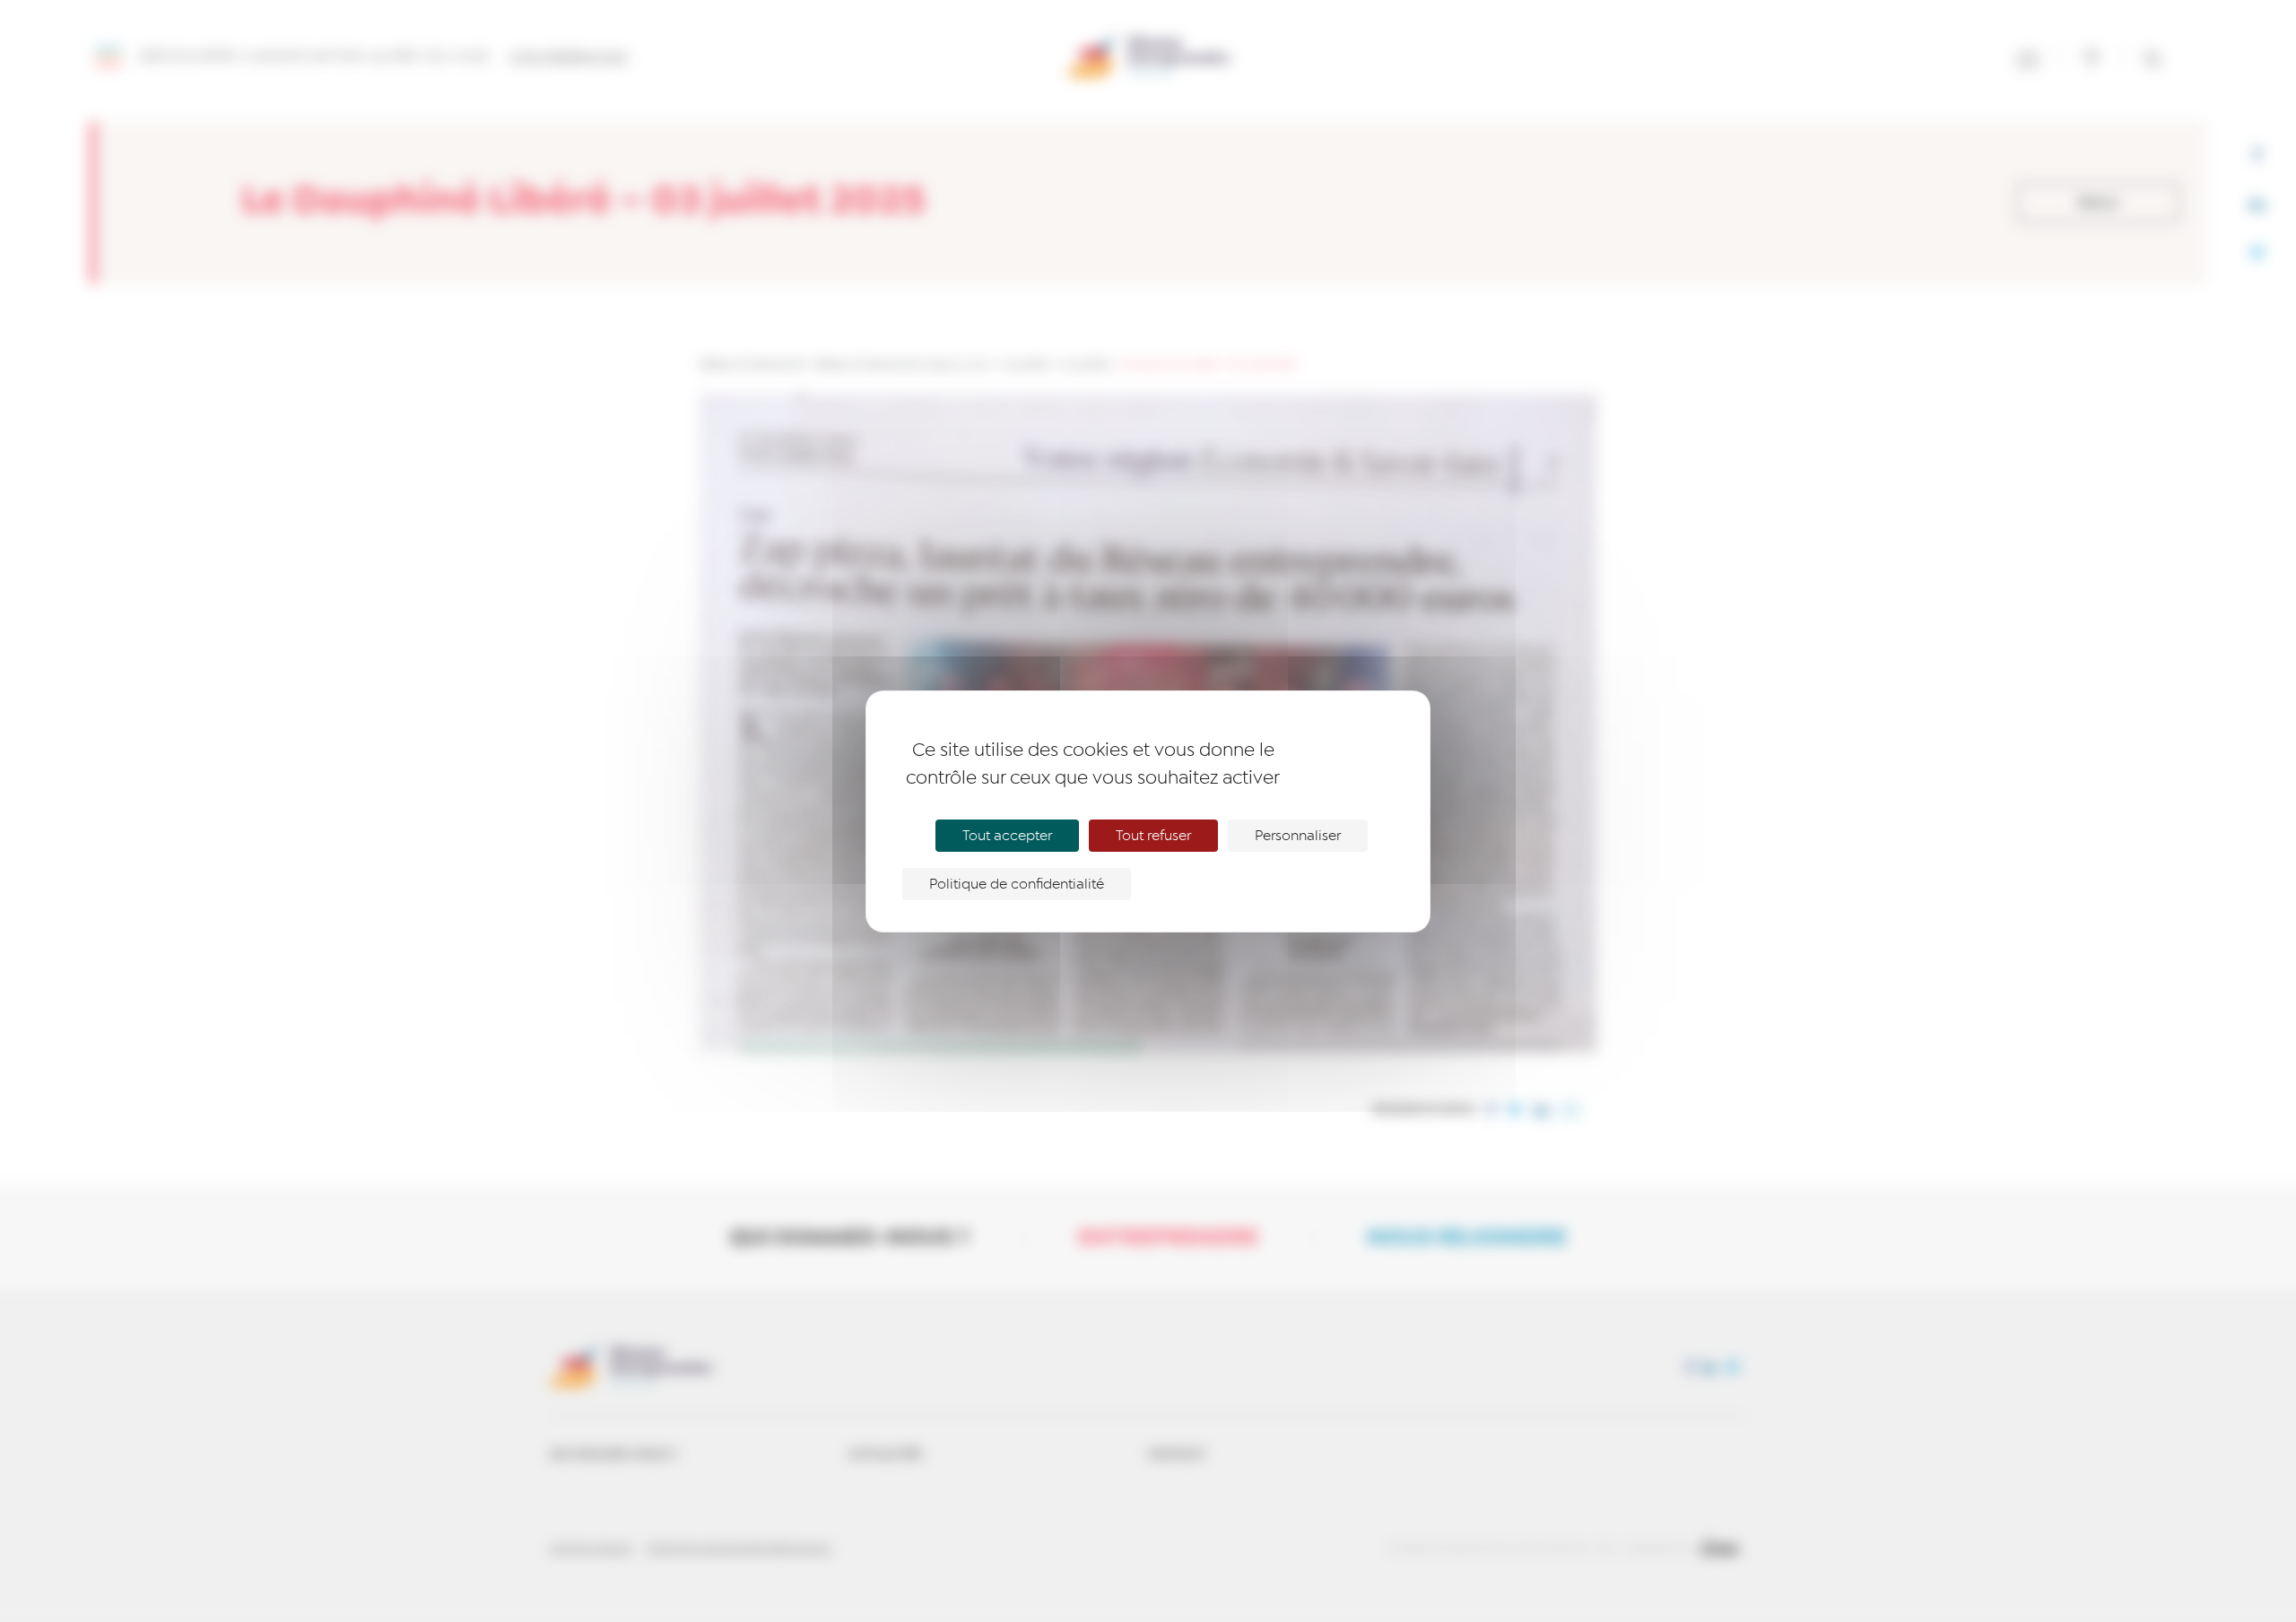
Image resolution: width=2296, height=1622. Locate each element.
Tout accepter (1007, 836)
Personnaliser (1298, 836)
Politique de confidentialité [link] (1017, 884)
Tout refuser (1153, 836)
